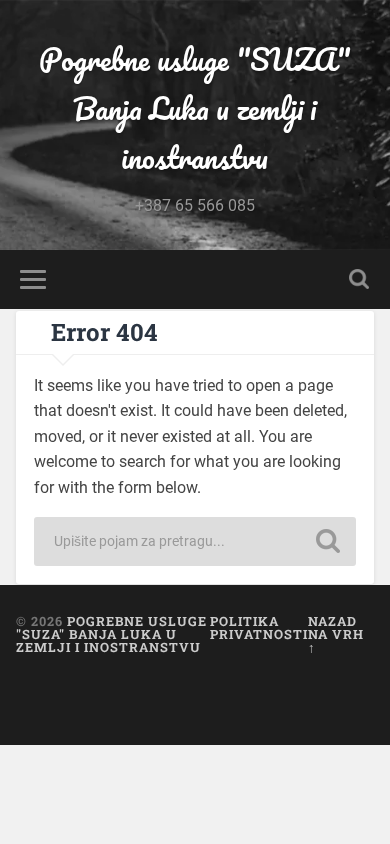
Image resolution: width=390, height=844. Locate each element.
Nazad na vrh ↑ (336, 634)
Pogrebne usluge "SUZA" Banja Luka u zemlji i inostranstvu (194, 108)
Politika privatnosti (259, 627)
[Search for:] (195, 541)
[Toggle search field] (359, 279)
